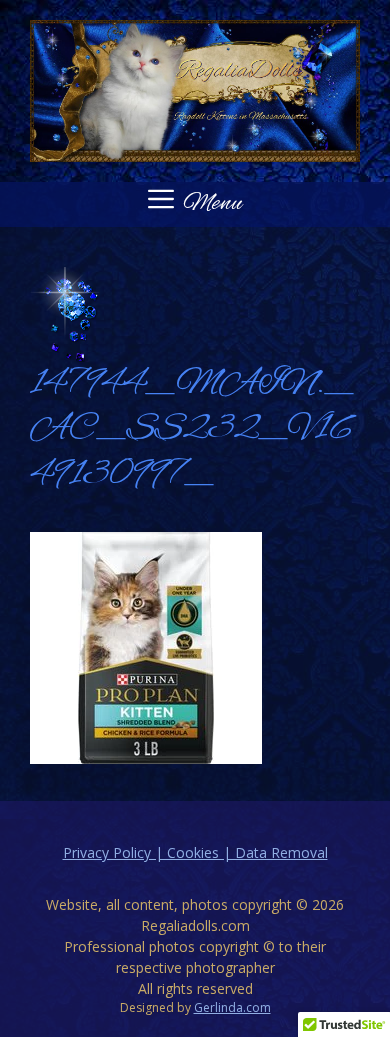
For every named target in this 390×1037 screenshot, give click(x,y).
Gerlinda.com (232, 1007)
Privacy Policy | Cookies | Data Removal (195, 852)
